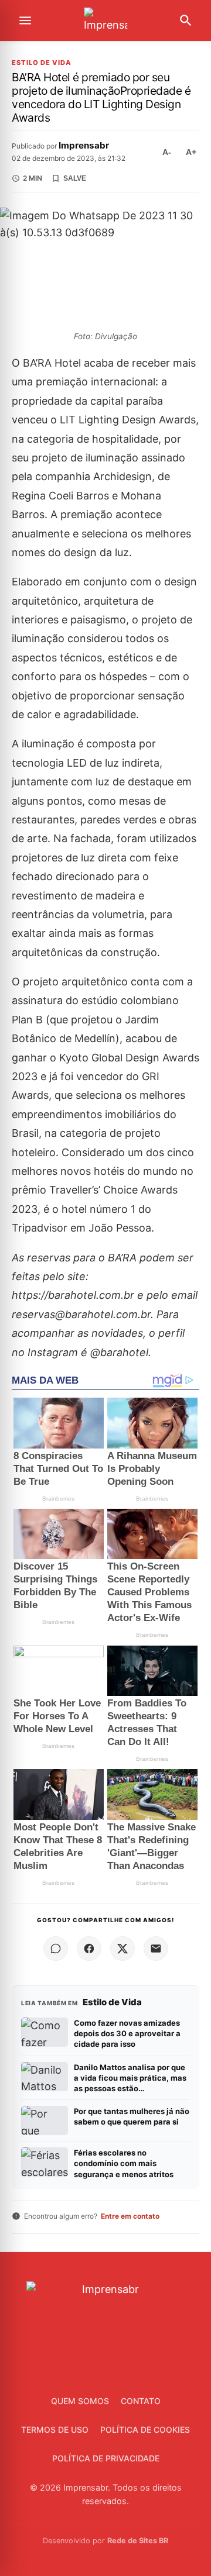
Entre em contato (130, 2216)
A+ (191, 152)
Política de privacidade (106, 2458)
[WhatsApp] (56, 1949)
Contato (141, 2401)
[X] (122, 1949)
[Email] (156, 1949)
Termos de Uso (55, 2430)
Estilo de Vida (42, 63)
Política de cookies (145, 2430)
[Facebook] (89, 1949)
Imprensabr (84, 145)
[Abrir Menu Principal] (25, 20)
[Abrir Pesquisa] (186, 20)
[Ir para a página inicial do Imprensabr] (105, 21)
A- (167, 152)
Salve (75, 178)
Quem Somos (80, 2401)
